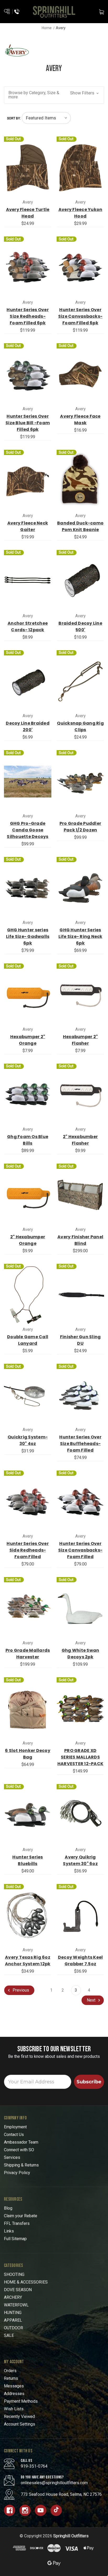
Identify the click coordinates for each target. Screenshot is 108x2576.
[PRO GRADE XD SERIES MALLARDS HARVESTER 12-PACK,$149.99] (80, 1709)
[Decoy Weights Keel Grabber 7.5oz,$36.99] (80, 1915)
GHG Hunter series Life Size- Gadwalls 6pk (28, 936)
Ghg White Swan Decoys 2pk (80, 1654)
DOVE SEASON (18, 2290)
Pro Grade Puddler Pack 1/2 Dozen (80, 827)
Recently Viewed (19, 2416)
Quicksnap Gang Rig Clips (80, 726)
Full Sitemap (15, 2239)
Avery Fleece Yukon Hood (80, 213)
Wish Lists (14, 2409)
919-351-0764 (34, 2466)
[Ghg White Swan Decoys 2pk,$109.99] (80, 1608)
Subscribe (89, 2082)
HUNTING (13, 2313)
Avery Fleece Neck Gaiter (28, 526)
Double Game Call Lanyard (28, 1340)
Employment (15, 2127)
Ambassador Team (21, 2142)
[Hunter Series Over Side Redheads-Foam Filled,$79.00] (28, 1502)
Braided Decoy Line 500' (80, 627)
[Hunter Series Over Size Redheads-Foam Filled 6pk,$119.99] (28, 268)
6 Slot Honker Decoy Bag (28, 1754)
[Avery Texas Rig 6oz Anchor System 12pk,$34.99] (28, 1915)
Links (9, 2231)
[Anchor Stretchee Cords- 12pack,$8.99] (28, 581)
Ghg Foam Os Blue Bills (28, 1140)
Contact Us (14, 2135)
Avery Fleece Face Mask (80, 420)
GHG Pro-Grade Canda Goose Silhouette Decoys (28, 830)
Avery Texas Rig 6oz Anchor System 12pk (28, 1961)
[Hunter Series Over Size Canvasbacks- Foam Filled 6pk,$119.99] (80, 268)
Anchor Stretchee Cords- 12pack (28, 627)
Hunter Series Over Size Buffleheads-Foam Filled (80, 1444)
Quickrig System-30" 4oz (28, 1440)
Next (92, 2000)
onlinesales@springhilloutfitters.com (54, 2483)
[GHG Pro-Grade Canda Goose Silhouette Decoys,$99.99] (28, 782)
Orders (10, 2371)
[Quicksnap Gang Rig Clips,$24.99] (80, 682)
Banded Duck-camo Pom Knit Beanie (80, 526)
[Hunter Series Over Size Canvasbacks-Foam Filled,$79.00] (80, 1502)
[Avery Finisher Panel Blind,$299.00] (80, 1195)
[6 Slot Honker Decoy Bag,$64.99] (28, 1709)
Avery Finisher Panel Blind (80, 1240)
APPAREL (13, 2320)
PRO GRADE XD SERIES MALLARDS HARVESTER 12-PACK (80, 1757)
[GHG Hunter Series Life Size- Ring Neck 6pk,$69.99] (80, 888)
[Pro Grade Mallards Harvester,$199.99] (28, 1608)
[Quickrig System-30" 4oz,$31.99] (28, 1395)
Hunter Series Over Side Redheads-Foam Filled (28, 1550)
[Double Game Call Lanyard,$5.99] (28, 1295)
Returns (11, 2378)
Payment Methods (21, 2401)
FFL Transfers (17, 2223)
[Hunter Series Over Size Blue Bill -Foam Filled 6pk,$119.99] (28, 375)
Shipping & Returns (21, 2165)
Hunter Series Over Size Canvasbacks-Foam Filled (80, 1550)
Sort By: (14, 118)
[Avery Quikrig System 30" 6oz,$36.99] (80, 1815)
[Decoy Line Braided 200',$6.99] (28, 682)
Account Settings (20, 2424)
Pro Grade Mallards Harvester (28, 1654)
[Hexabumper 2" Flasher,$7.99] (80, 995)
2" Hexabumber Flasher (80, 1140)
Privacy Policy (17, 2173)
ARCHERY (13, 2297)
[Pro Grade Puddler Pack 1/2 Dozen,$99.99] (80, 782)
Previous (20, 1990)
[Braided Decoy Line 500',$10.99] (80, 581)
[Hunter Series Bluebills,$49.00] (28, 1815)
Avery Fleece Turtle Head (28, 213)
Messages (14, 2386)
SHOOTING (14, 2274)
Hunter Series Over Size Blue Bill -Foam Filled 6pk (28, 423)
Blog (8, 2208)
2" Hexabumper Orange (28, 1240)
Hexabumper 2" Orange (28, 1040)
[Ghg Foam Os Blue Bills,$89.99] (28, 1095)
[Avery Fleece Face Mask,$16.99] (80, 375)
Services (12, 2157)
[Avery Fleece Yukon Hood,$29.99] (80, 168)
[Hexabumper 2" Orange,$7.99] (28, 995)
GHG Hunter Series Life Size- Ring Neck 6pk (80, 936)
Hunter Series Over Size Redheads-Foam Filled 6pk (28, 316)
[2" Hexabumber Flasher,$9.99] (80, 1095)
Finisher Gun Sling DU (80, 1340)
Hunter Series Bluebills (28, 1860)
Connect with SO (19, 2150)
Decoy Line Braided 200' (28, 726)
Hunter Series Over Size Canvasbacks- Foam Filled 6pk (80, 316)
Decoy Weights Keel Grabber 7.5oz (80, 1961)
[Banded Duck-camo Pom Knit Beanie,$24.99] (80, 481)
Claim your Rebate (21, 2216)
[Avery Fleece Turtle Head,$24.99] (28, 168)
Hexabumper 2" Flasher (80, 1040)
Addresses (14, 2394)
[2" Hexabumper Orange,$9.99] (28, 1195)
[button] (54, 95)
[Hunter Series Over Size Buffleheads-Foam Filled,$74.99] (80, 1395)
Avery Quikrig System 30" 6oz (80, 1860)
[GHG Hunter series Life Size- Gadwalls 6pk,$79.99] (28, 888)
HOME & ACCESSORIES (26, 2282)
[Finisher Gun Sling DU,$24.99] (80, 1295)
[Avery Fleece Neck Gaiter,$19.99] (28, 481)
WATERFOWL (16, 2305)
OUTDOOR (13, 2328)
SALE (9, 2335)
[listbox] (46, 118)
